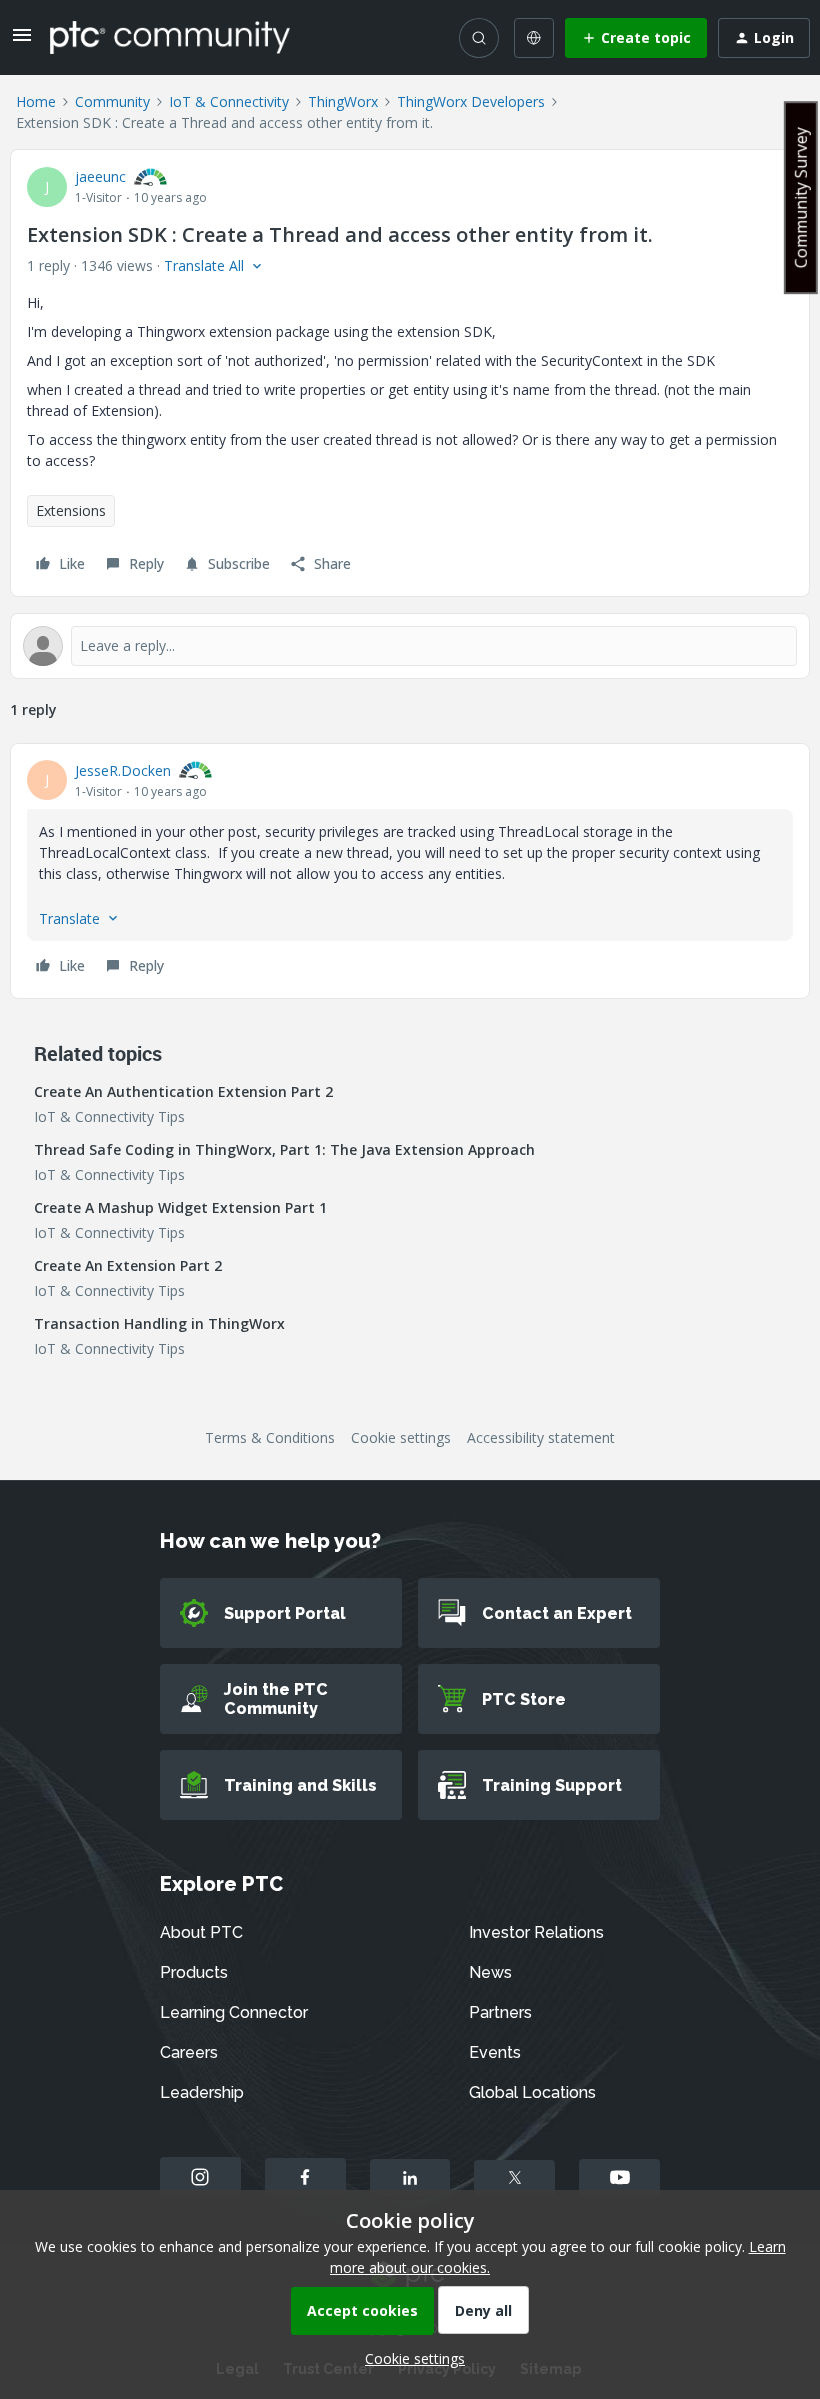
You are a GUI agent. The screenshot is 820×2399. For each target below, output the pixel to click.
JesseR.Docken (123, 770)
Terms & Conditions (270, 1437)
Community (112, 101)
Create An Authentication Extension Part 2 (183, 1091)
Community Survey (801, 197)
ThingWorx (343, 101)
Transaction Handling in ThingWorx (159, 1323)
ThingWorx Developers (471, 101)
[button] (22, 41)
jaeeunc (100, 176)
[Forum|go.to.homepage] (170, 37)
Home (36, 101)
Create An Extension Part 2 (128, 1265)
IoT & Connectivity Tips (109, 1116)
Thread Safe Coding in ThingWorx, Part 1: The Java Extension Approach (284, 1149)
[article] (410, 871)
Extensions (71, 510)
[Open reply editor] (410, 646)
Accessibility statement (541, 1437)
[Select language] (534, 38)
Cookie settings (401, 1437)
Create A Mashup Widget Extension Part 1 (180, 1207)
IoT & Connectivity (229, 101)
